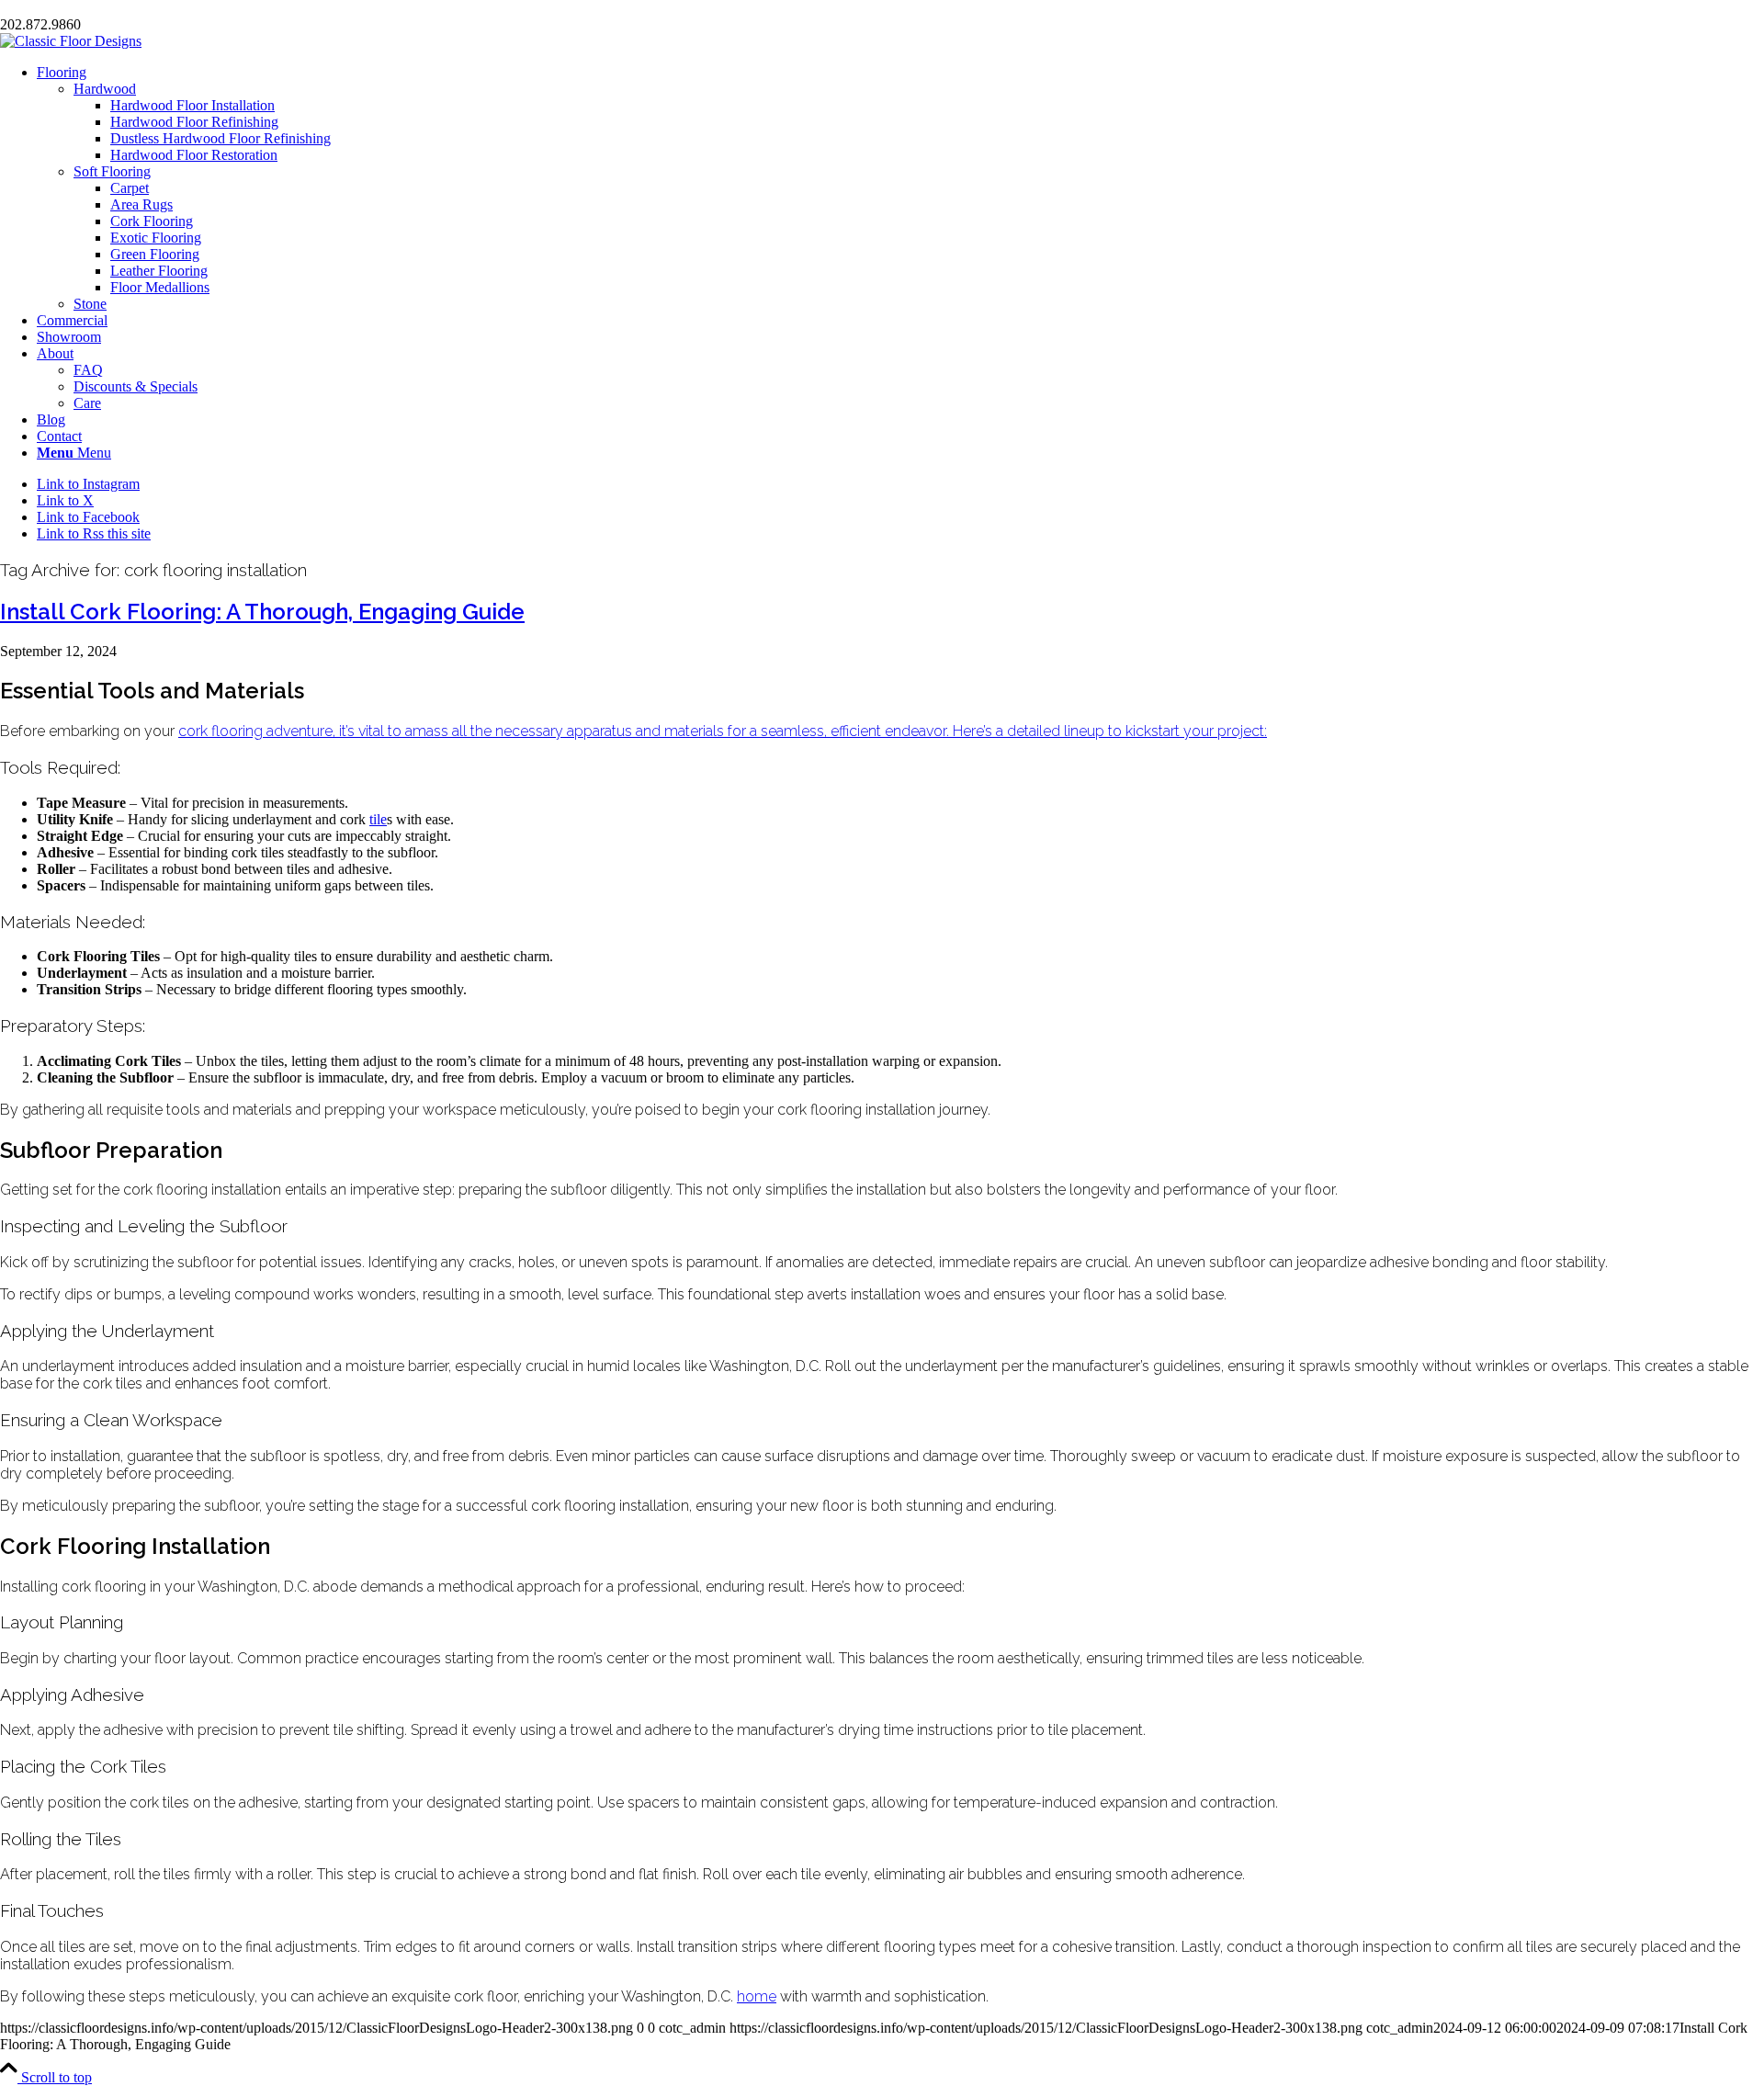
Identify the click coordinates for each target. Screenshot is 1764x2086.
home (757, 1996)
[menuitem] (900, 188)
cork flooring (220, 731)
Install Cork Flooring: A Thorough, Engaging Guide (262, 612)
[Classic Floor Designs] (71, 41)
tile (378, 819)
